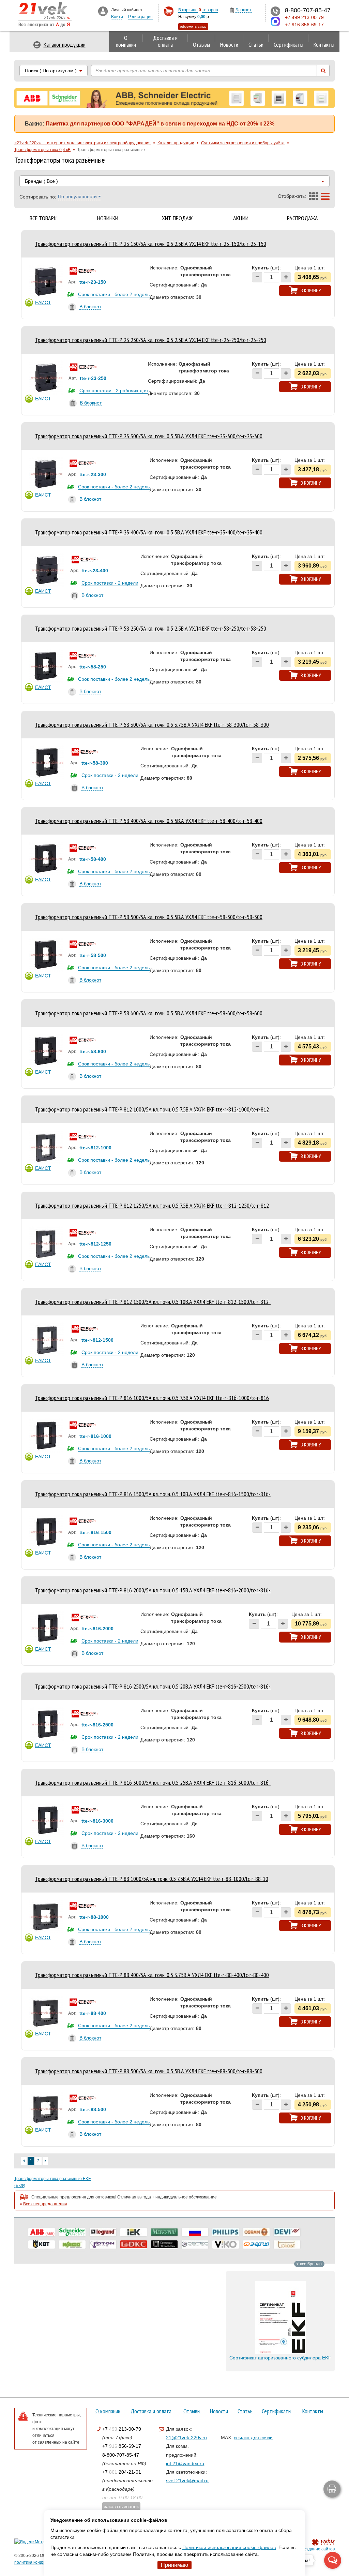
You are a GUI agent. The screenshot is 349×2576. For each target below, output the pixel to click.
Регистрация (140, 17)
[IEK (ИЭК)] (134, 2232)
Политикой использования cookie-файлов (229, 2547)
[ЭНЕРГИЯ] (256, 2244)
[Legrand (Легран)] (103, 2232)
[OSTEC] (195, 2244)
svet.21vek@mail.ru (187, 2481)
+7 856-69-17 (122, 2446)
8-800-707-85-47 (121, 2455)
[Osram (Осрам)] (256, 2232)
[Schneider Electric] (72, 2232)
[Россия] (195, 2232)
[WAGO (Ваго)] (72, 2244)
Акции (241, 218)
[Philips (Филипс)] (226, 2232)
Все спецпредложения (45, 2204)
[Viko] (226, 2244)
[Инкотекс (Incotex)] (164, 2232)
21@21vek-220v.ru (186, 2438)
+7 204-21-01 (122, 2472)
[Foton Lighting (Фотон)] (103, 2244)
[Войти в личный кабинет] (103, 11)
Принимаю (174, 2565)
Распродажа (302, 218)
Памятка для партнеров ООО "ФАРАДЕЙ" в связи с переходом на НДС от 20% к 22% (160, 124)
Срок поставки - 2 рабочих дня (114, 391)
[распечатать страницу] (332, 2489)
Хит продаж (177, 218)
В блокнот (90, 307)
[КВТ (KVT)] (42, 2244)
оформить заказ (193, 26)
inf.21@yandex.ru (185, 2463)
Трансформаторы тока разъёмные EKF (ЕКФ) (52, 2182)
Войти (117, 17)
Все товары (44, 218)
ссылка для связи (253, 2438)
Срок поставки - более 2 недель (114, 294)
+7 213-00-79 (122, 2429)
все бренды (311, 2264)
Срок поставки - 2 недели (110, 583)
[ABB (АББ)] (42, 2232)
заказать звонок (121, 2506)
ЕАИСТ (43, 303)
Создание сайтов (318, 2549)
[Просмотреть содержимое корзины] (169, 11)
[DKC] (134, 2244)
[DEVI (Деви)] (287, 2232)
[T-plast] (287, 2244)
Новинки (108, 218)
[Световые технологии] (164, 2244)
